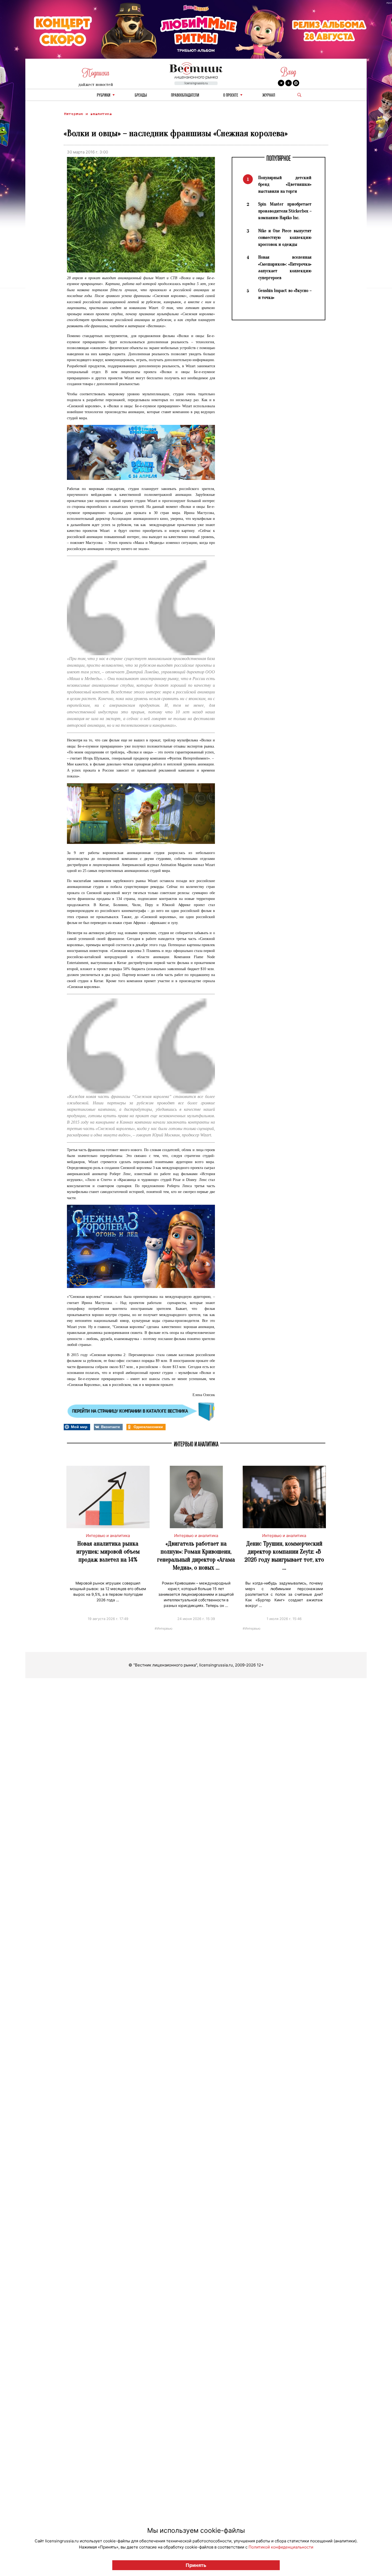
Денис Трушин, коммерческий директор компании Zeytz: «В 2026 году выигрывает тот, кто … (284, 1556)
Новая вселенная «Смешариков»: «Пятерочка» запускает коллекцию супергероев (285, 267)
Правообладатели (185, 95)
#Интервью (164, 1628)
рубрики (104, 95)
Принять (196, 2565)
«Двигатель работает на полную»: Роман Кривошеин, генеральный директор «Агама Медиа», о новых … (196, 1556)
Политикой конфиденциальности (281, 2547)
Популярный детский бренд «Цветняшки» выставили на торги (285, 184)
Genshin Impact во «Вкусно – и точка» (285, 294)
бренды (141, 95)
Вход (288, 72)
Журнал (269, 95)
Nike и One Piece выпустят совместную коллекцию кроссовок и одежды (285, 238)
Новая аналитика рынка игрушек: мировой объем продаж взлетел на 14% (108, 1552)
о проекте (231, 95)
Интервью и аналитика (88, 114)
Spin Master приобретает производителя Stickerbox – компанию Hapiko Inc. (285, 211)
